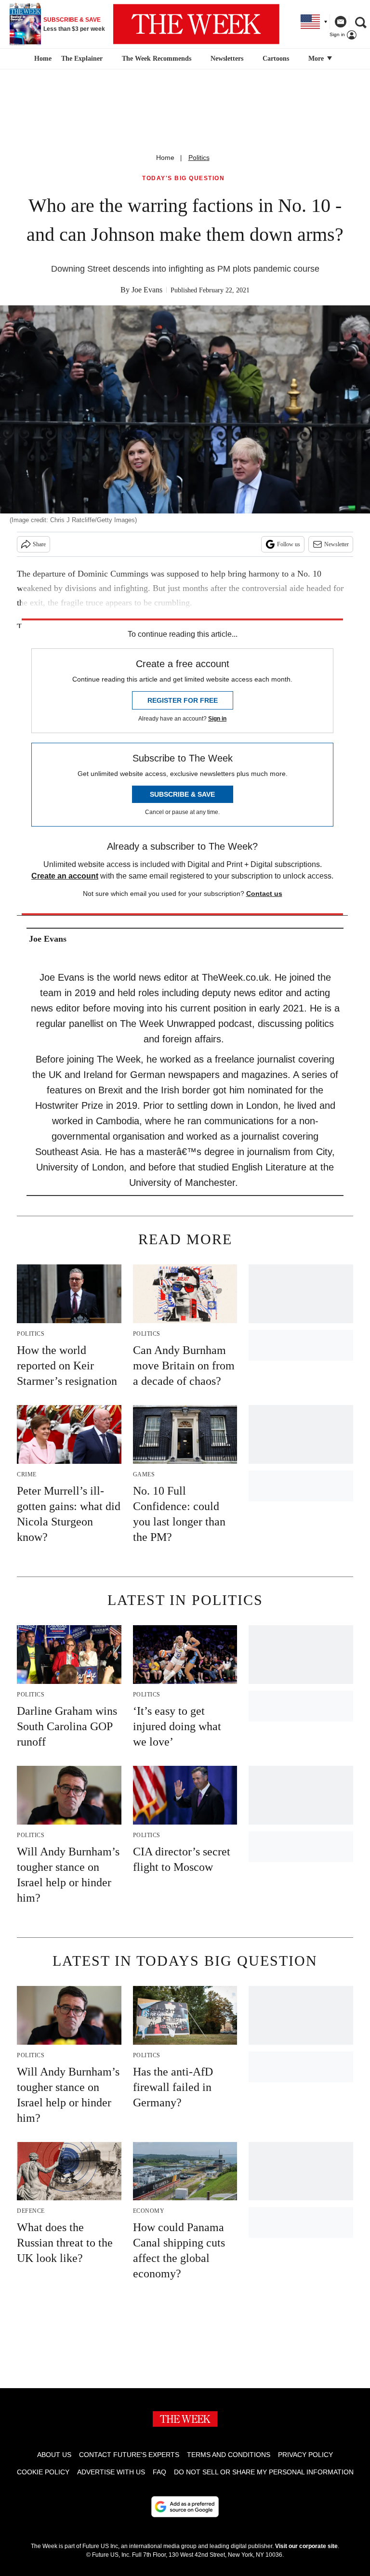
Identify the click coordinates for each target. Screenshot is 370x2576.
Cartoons (276, 59)
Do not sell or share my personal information (264, 2472)
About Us (54, 2455)
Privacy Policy (305, 2455)
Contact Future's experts (129, 2455)
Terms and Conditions (229, 2455)
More (317, 59)
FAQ (159, 2472)
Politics (199, 158)
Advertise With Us (111, 2472)
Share (39, 544)
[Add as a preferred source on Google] (185, 2507)
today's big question (183, 178)
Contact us (264, 894)
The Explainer (82, 59)
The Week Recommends (157, 59)
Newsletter (337, 544)
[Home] (42, 59)
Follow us (289, 544)
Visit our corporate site (306, 2546)
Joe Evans (147, 290)
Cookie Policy (43, 2472)
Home (165, 158)
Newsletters (227, 59)
